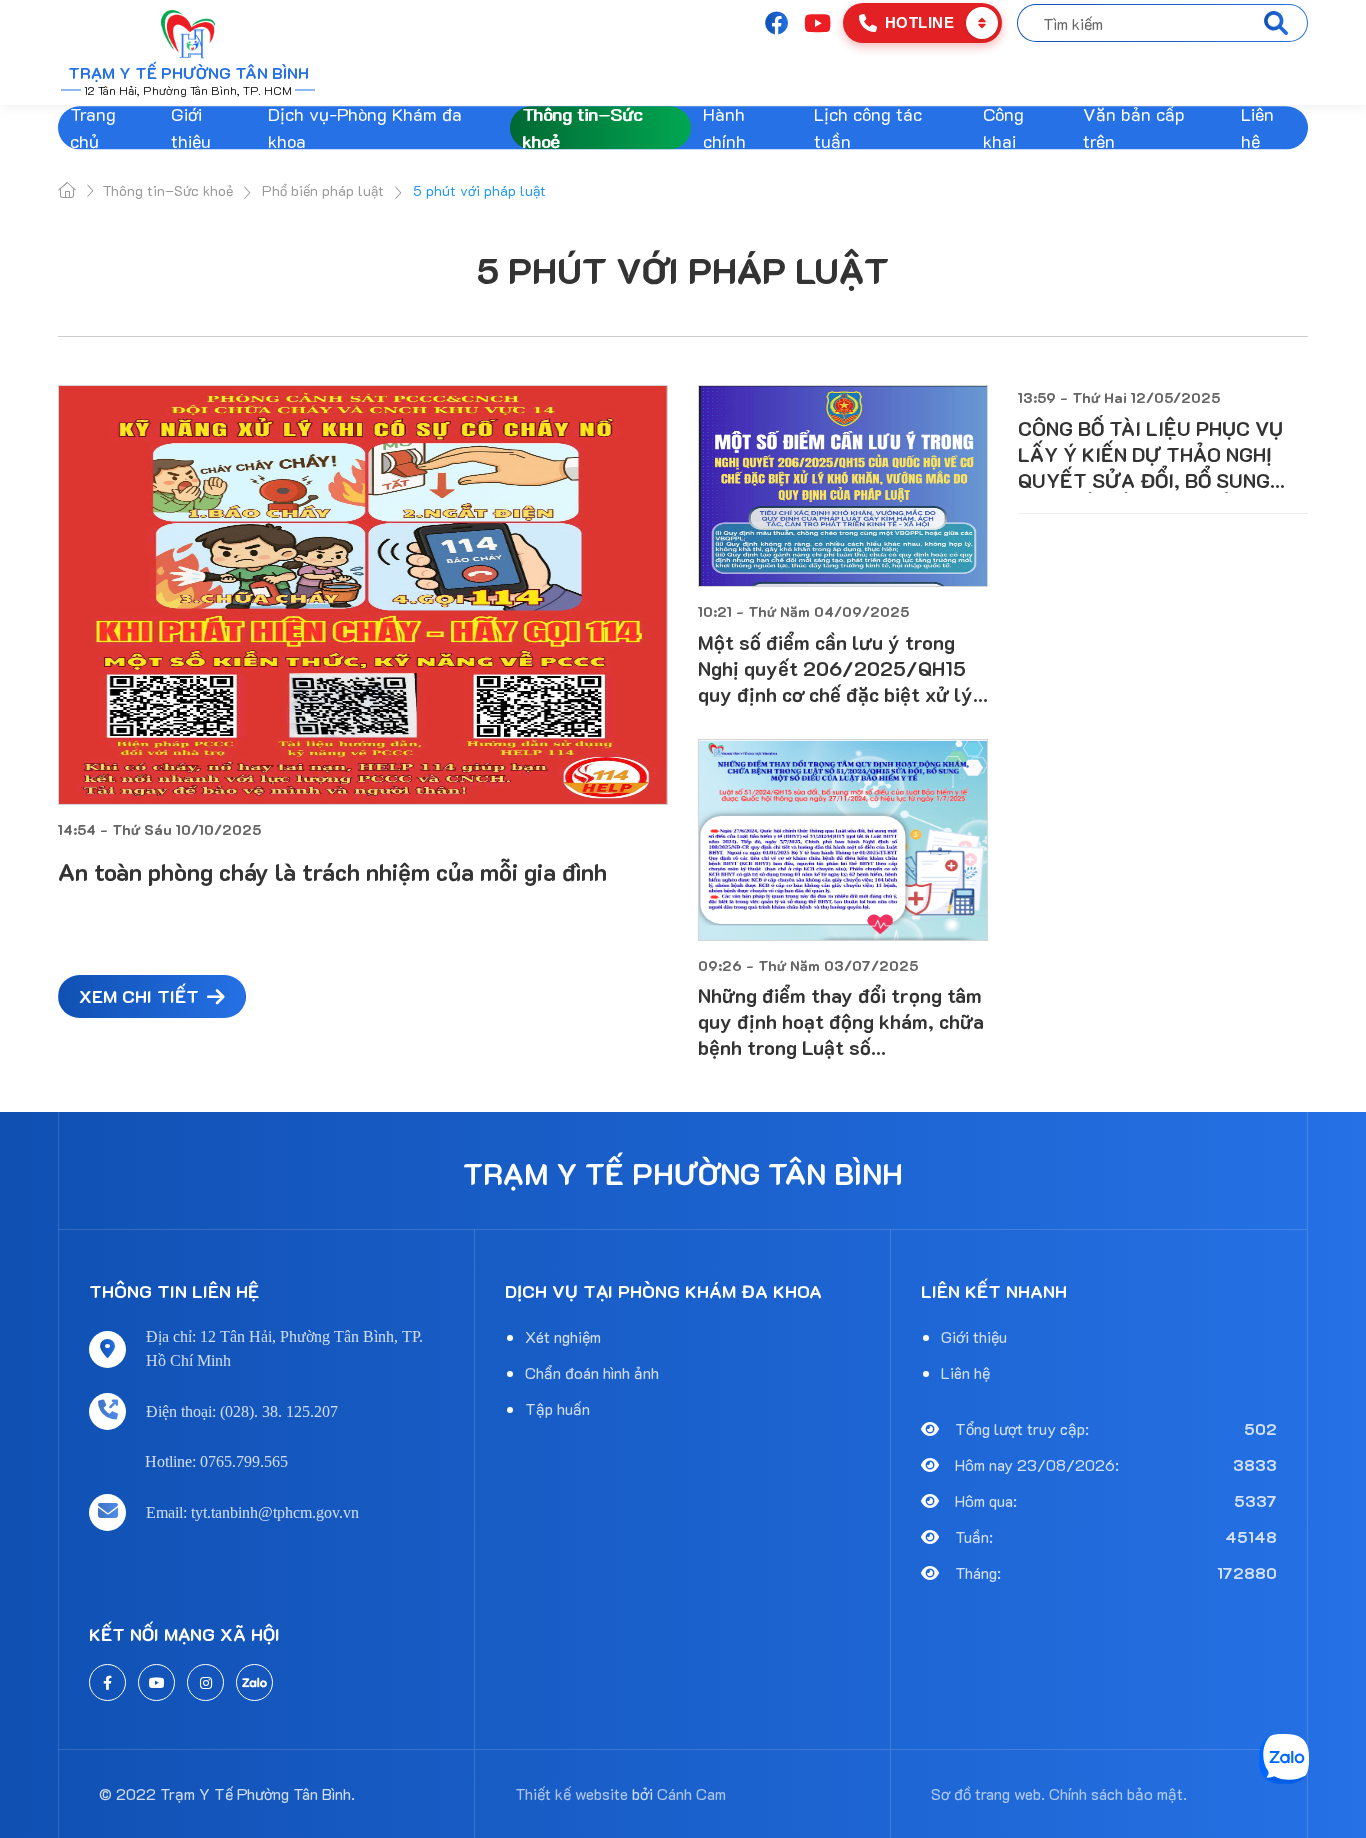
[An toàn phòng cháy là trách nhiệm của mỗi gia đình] (363, 595)
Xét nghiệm (563, 1336)
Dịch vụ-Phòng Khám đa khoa (365, 127)
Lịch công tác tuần (868, 127)
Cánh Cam (691, 1793)
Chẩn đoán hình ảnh (592, 1372)
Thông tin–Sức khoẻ (582, 127)
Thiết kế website (571, 1793)
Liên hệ (1257, 127)
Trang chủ (93, 127)
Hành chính (724, 127)
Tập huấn (557, 1408)
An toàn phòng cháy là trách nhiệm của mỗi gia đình (332, 871)
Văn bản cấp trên (1134, 127)
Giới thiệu (191, 127)
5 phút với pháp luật (683, 269)
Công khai (1003, 127)
